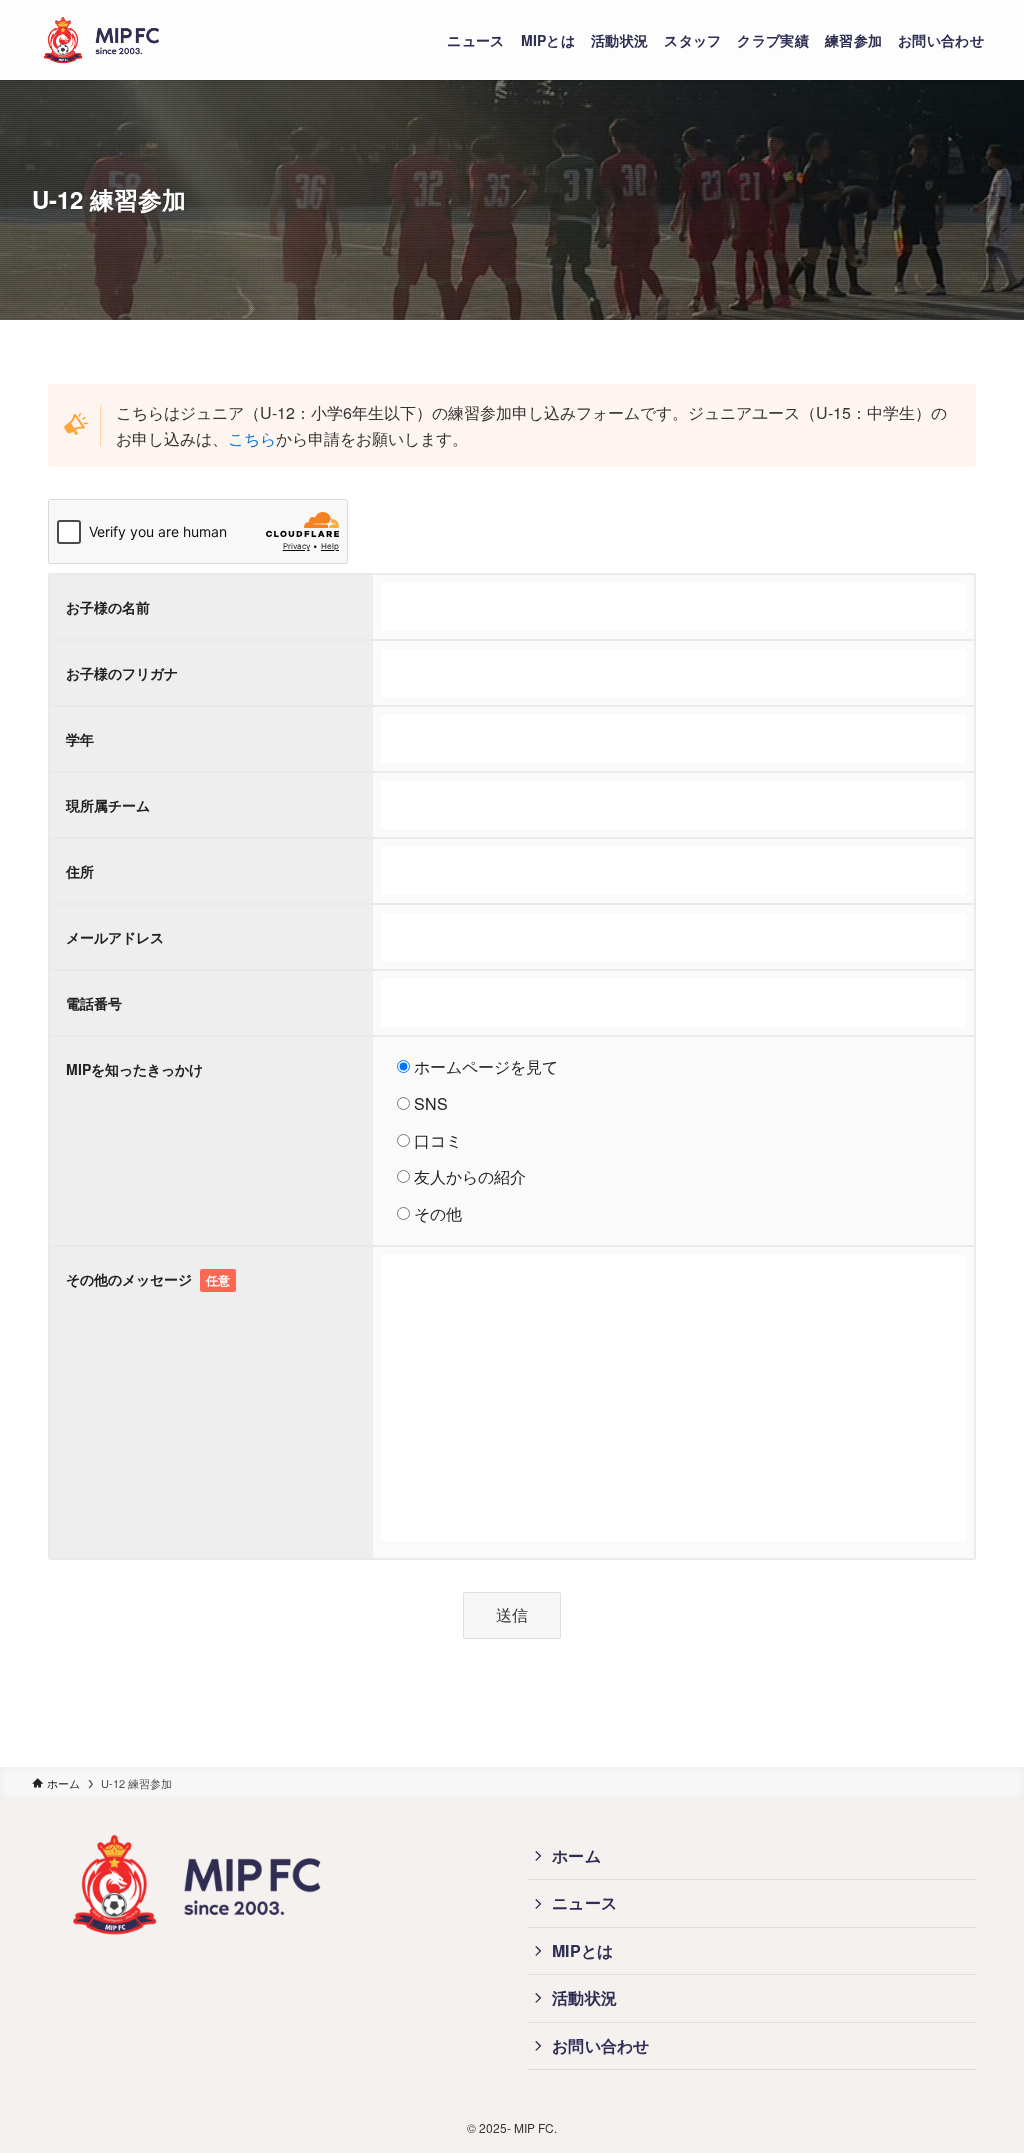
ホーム (576, 1855)
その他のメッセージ (148, 1279)
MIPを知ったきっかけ (134, 1069)
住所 (80, 871)
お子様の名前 (108, 607)
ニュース (584, 1902)
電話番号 (94, 1003)
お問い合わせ (601, 2045)
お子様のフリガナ (122, 673)
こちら (252, 438)
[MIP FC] (102, 40)
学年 (80, 739)
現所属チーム (108, 805)
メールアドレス (115, 937)
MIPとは (583, 1950)
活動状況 (584, 1997)
